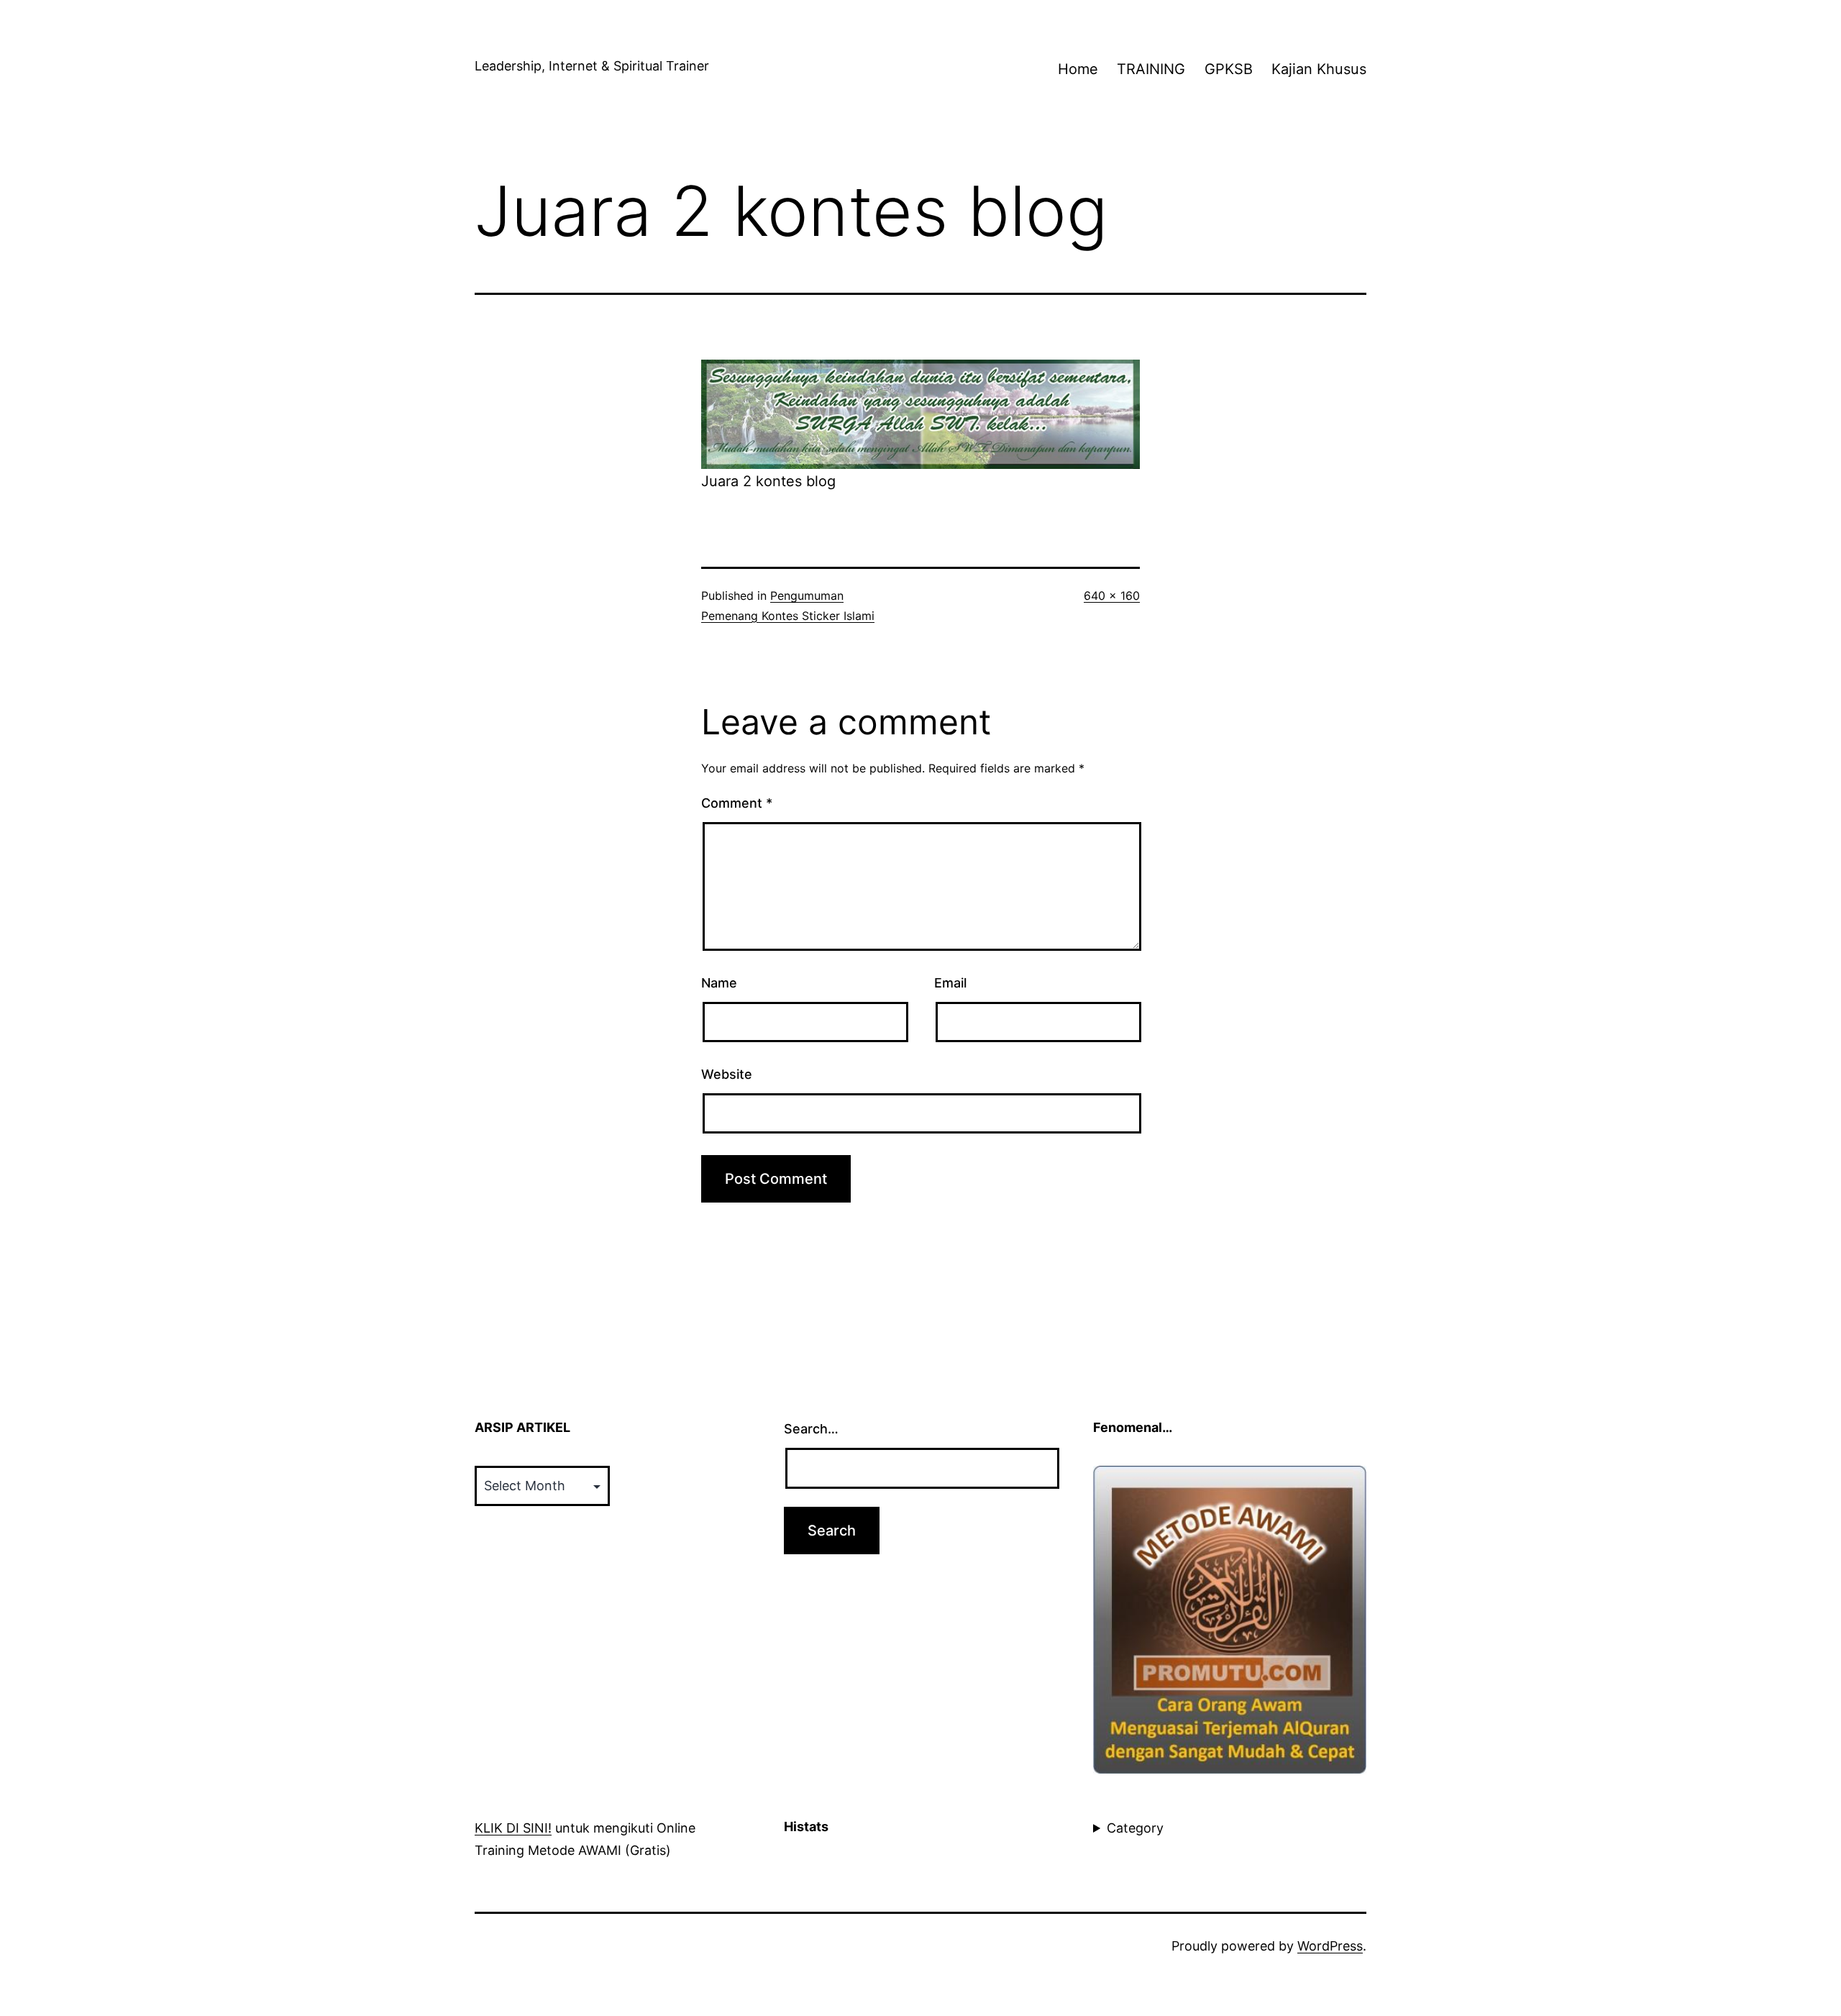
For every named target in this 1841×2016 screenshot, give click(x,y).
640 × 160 (1112, 596)
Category (1135, 1828)
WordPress (1330, 1946)
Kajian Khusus (1319, 69)
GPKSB (1229, 69)
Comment (737, 803)
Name (719, 983)
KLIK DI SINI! (513, 1828)
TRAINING (1151, 69)
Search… (811, 1429)
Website (727, 1074)
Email (950, 983)
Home (1078, 69)
